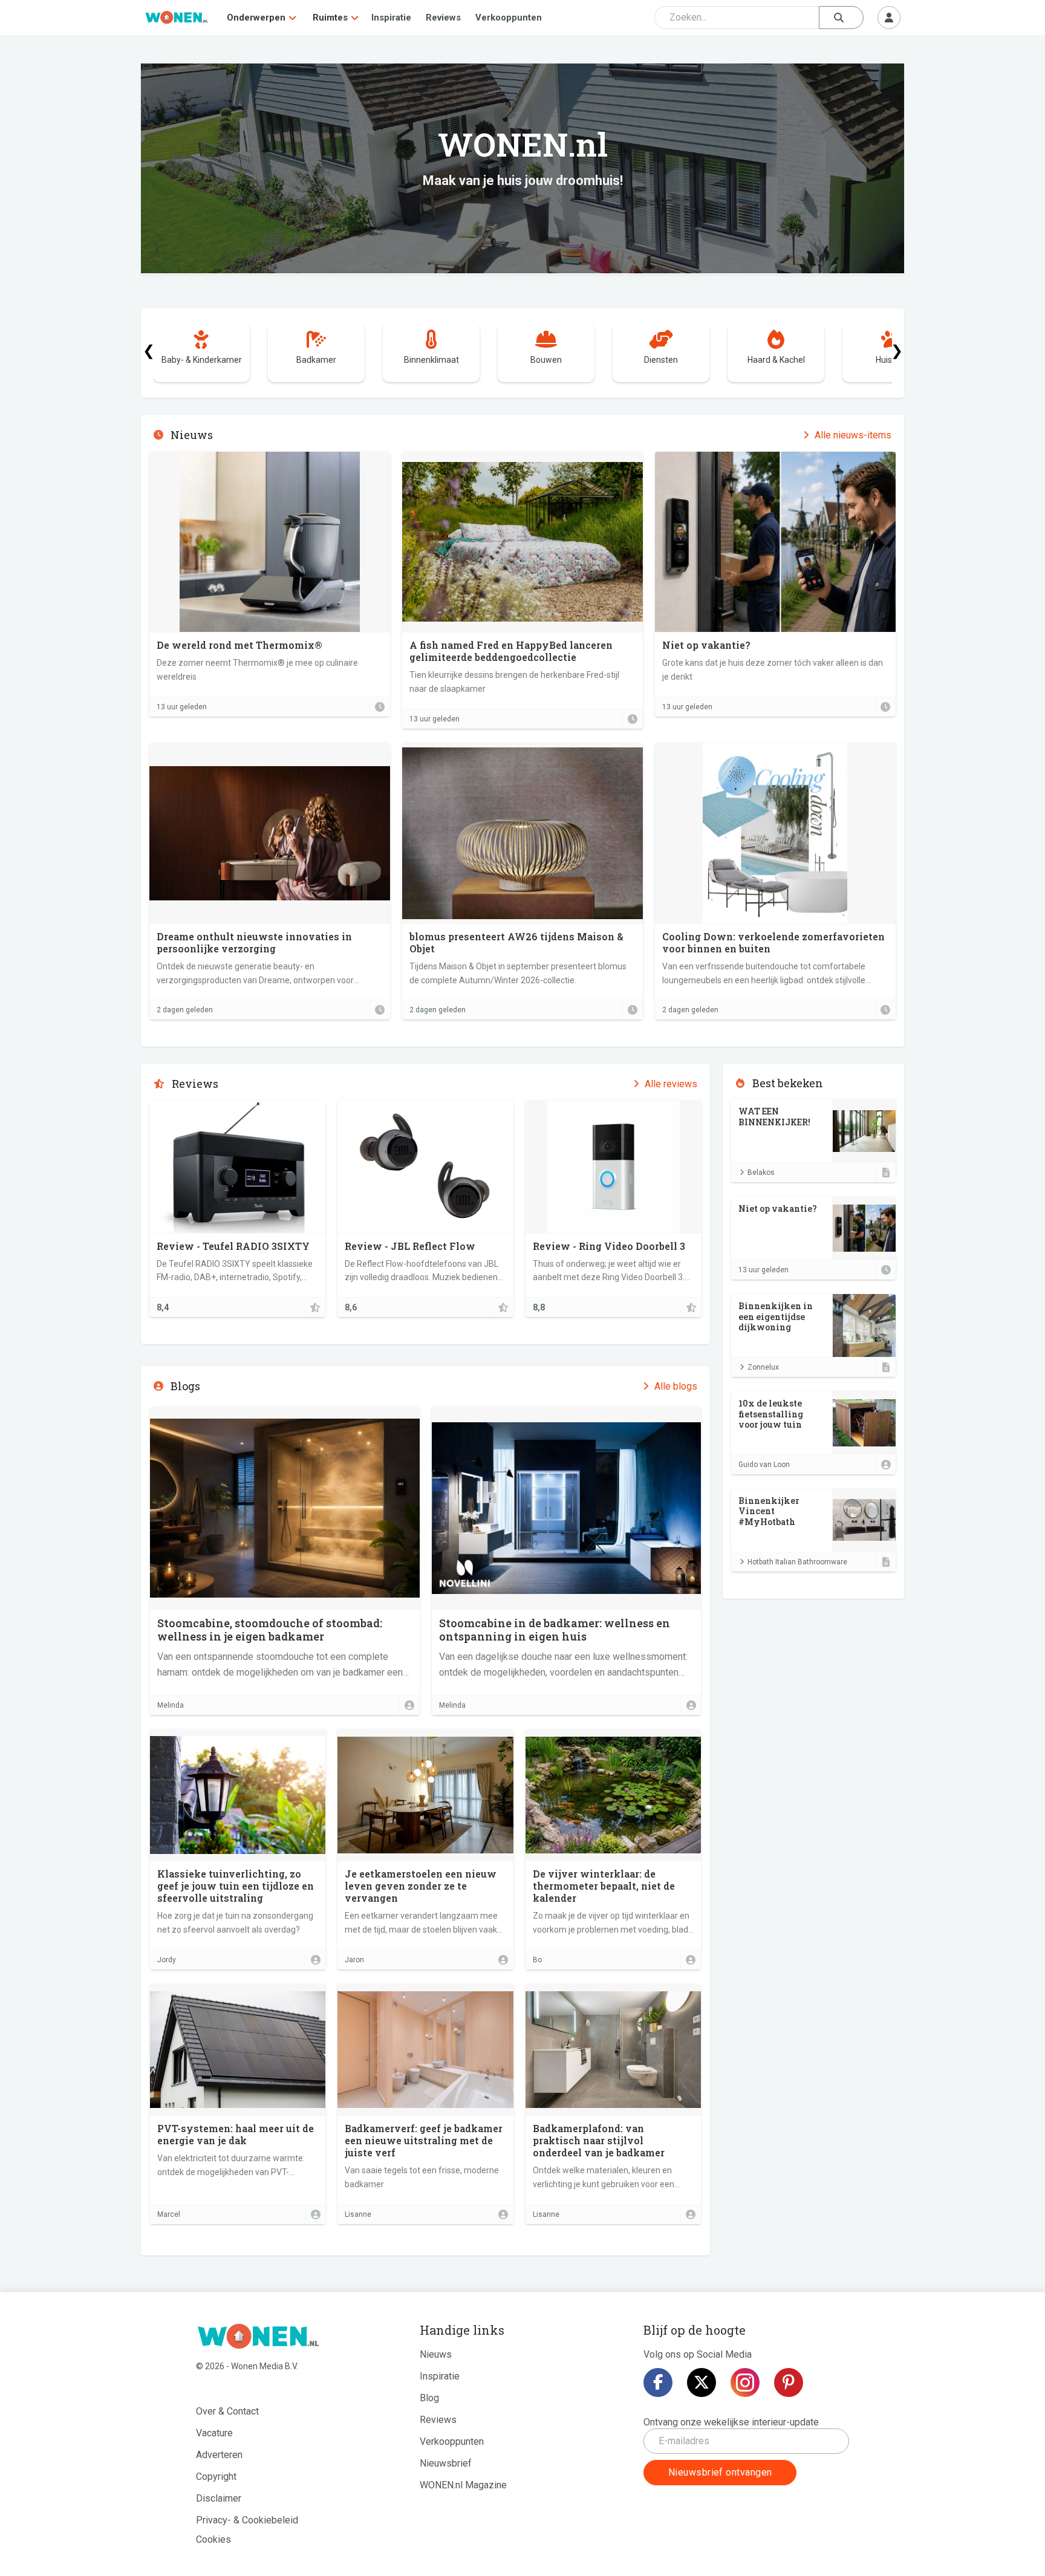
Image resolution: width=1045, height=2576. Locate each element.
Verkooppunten (509, 18)
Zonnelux (763, 1367)
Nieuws (436, 2354)
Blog (429, 2398)
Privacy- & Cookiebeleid (247, 2520)
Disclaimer (219, 2498)
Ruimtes (330, 18)
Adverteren (219, 2455)
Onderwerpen (256, 18)
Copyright (216, 2477)
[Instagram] (745, 2382)
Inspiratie (391, 18)
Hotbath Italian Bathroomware (797, 1562)
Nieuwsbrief (446, 2463)
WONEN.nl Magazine (463, 2485)
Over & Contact (227, 2411)
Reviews (443, 18)
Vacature (214, 2433)
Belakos (761, 1173)
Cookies (213, 2539)
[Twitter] (702, 2382)
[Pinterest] (789, 2382)
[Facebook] (658, 2382)
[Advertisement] (813, 1674)
